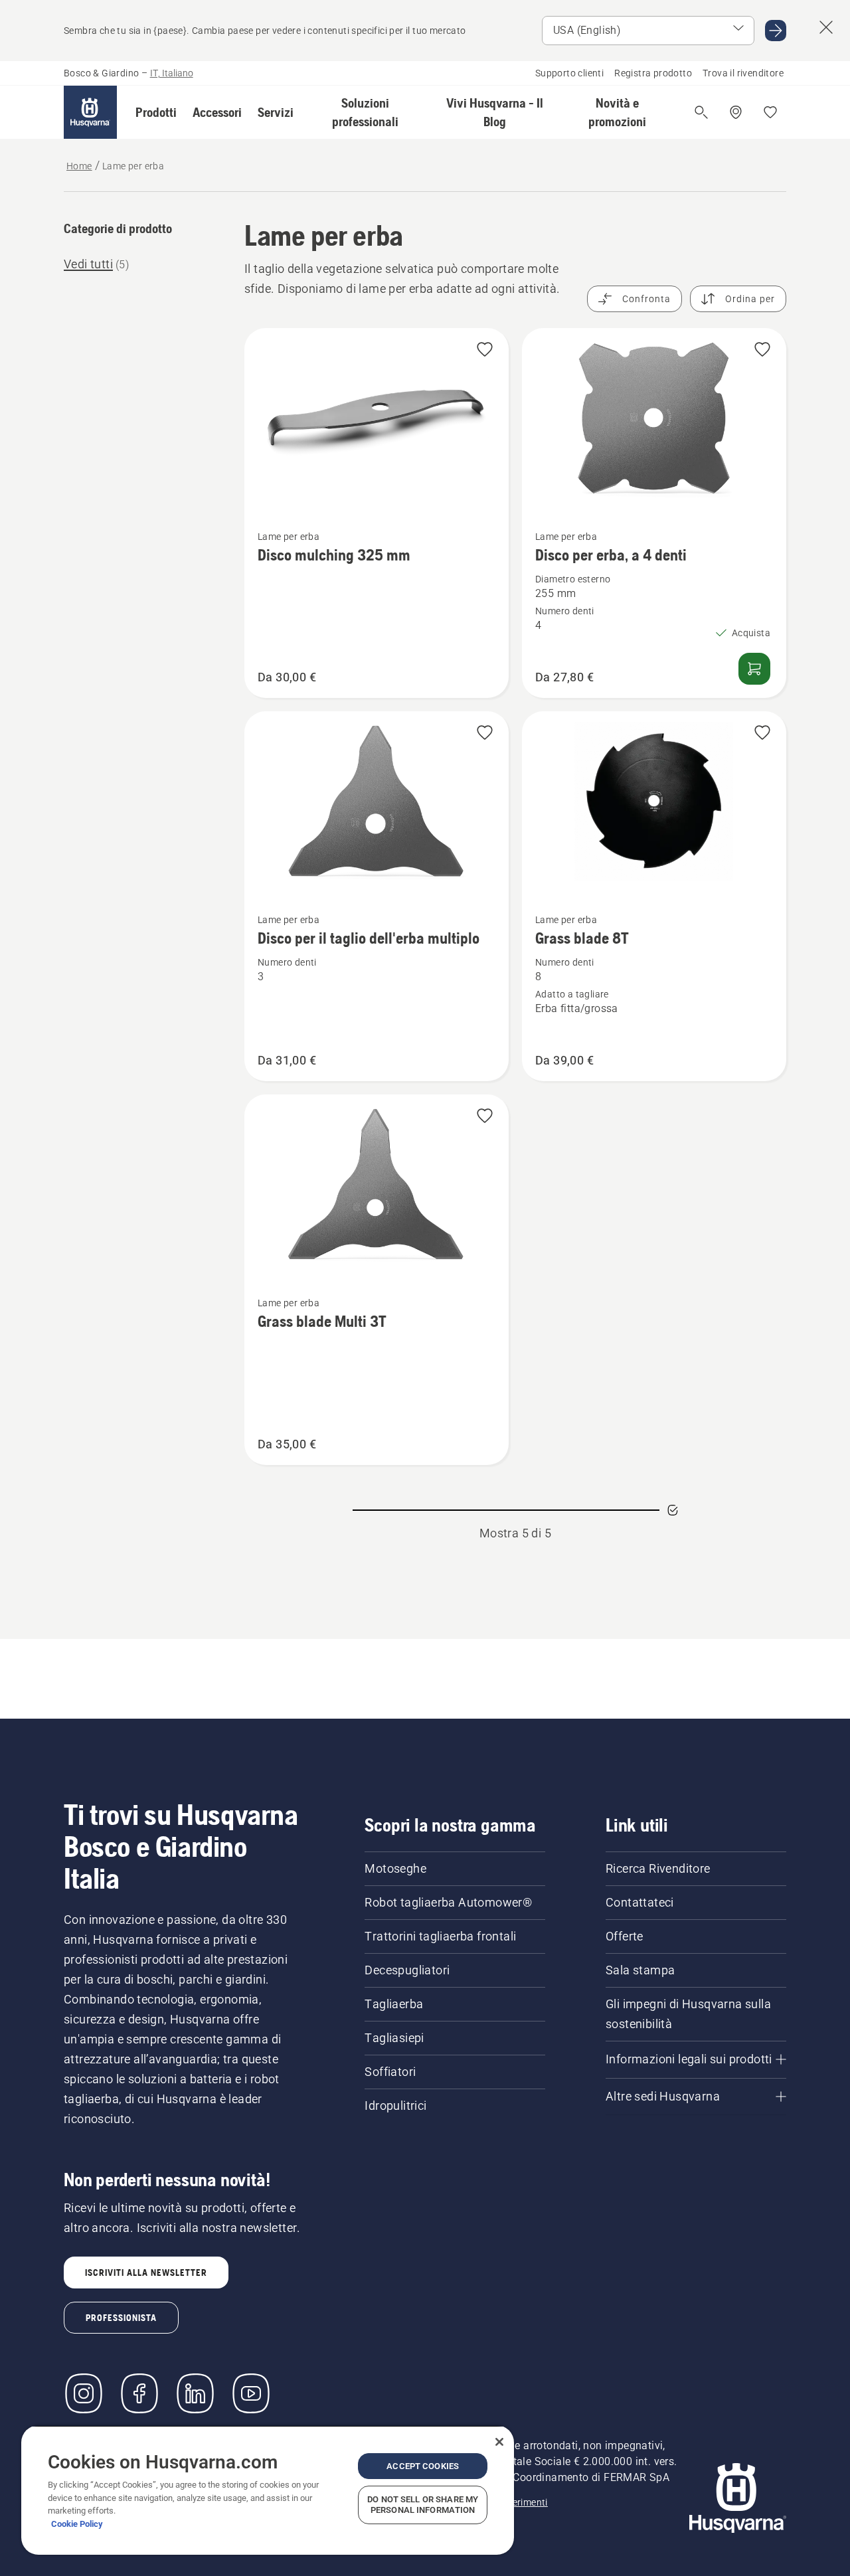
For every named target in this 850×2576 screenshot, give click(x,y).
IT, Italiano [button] (172, 73)
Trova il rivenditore (743, 73)
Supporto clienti (569, 73)
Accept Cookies (423, 2466)
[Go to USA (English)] (776, 31)
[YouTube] (251, 2393)
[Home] (90, 112)
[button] (156, 112)
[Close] (499, 2442)
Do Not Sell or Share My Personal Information (423, 2505)
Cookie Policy (77, 2524)
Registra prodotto (653, 73)
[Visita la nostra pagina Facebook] (139, 2393)
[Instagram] (84, 2393)
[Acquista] (754, 669)
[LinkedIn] (195, 2393)
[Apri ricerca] (701, 112)
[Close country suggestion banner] (826, 27)
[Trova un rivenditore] (736, 112)
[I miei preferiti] (770, 112)
